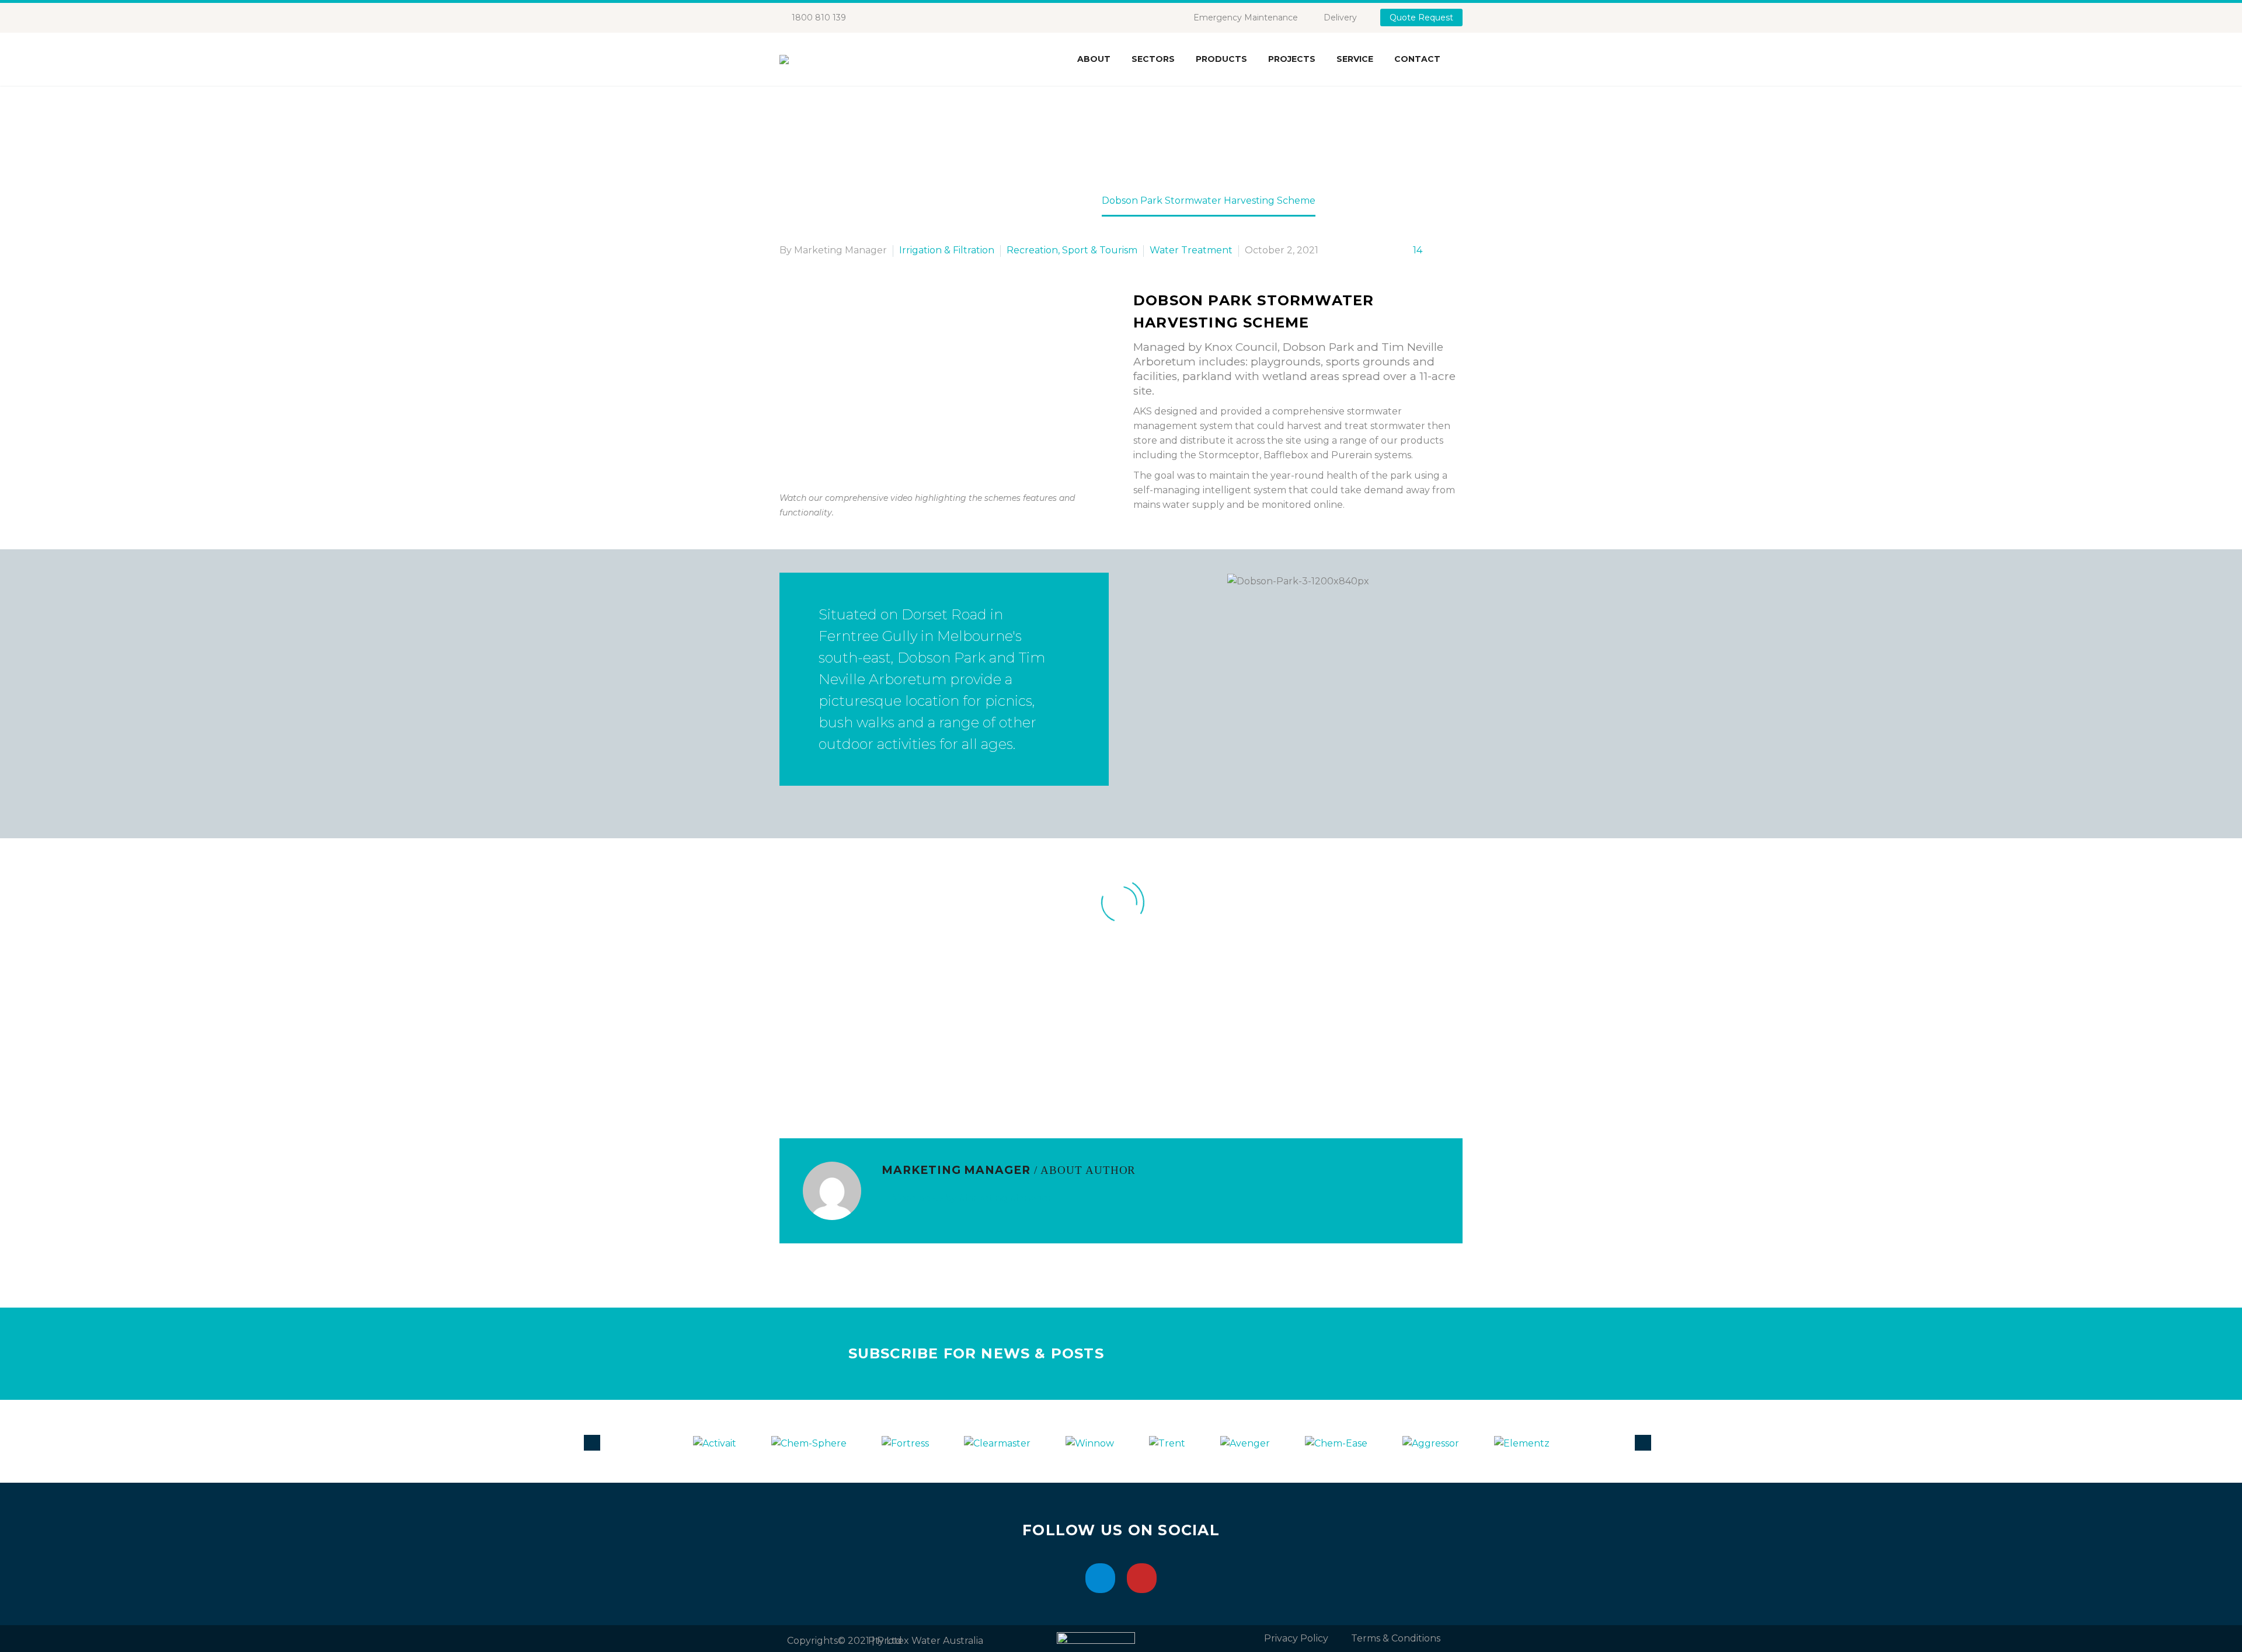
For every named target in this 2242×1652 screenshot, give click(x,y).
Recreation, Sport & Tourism (1072, 250)
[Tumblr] (840, 1079)
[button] (1145, 581)
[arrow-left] (596, 1442)
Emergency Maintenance (1246, 18)
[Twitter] (805, 1079)
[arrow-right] (1646, 1442)
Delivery (1340, 18)
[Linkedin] (1100, 1578)
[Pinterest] (822, 1079)
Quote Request (1421, 18)
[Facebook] (787, 1079)
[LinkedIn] (893, 18)
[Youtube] (1142, 1578)
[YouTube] (910, 18)
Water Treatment (1191, 250)
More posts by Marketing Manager (972, 1198)
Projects (1292, 59)
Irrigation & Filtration (947, 250)
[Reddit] (875, 1079)
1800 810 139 (819, 18)
